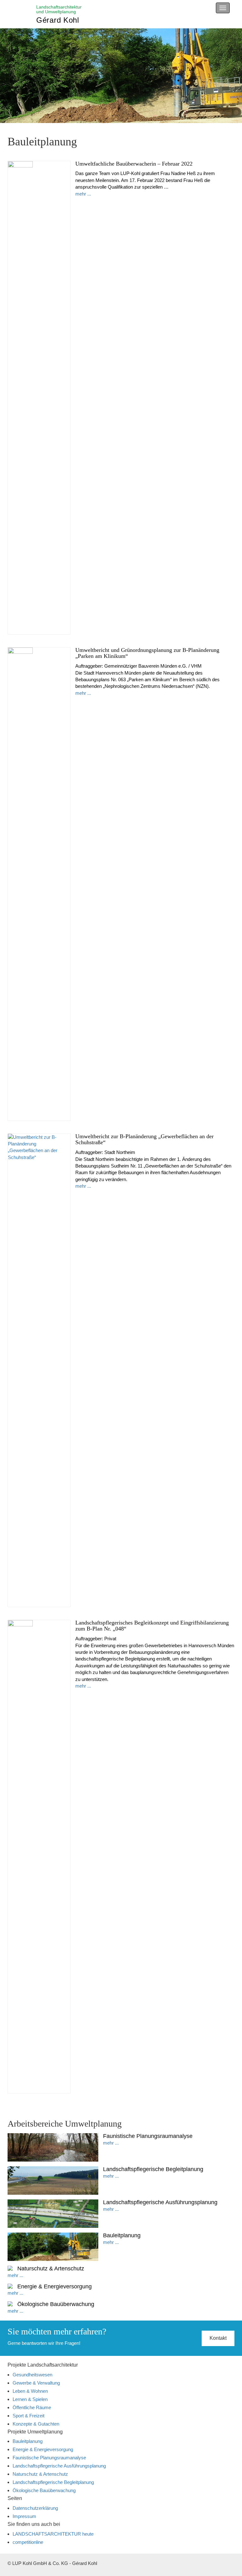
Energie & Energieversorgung (43, 2449)
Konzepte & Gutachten (36, 2424)
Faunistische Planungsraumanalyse (49, 2458)
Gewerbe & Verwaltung (36, 2383)
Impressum (24, 2516)
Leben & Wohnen (30, 2391)
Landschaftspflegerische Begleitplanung (53, 2482)
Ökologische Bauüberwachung (44, 2490)
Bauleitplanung (28, 2441)
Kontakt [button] (218, 2338)
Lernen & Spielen (30, 2399)
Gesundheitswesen (32, 2375)
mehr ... (83, 194)
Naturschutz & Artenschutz (40, 2474)
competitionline (28, 2542)
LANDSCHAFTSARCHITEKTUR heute (53, 2534)
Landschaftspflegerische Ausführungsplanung (59, 2466)
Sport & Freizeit (29, 2416)
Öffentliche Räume (32, 2407)
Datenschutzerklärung (35, 2508)
